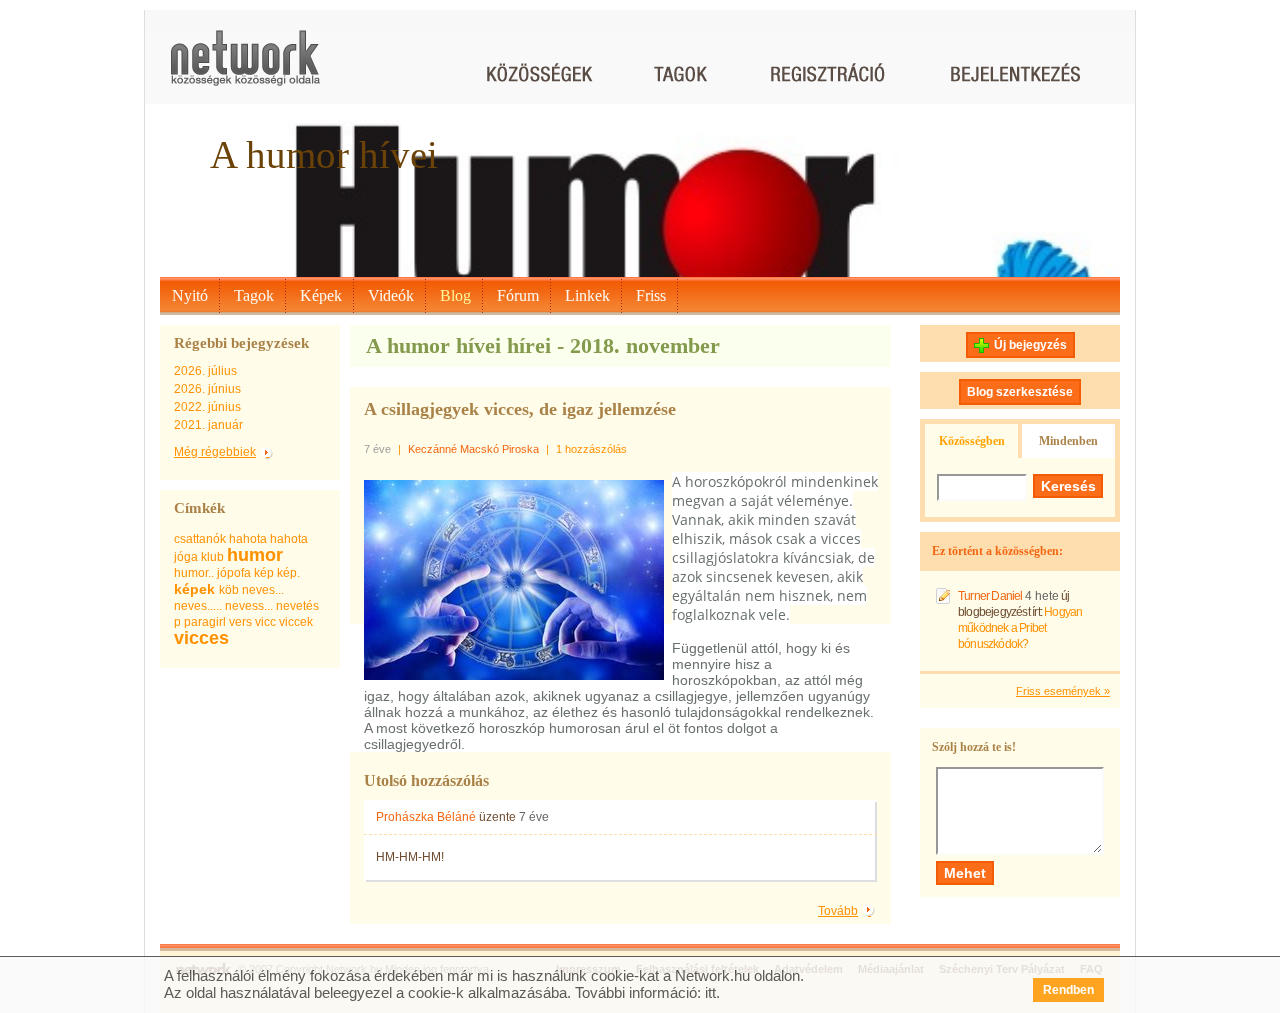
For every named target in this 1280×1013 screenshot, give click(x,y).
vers (240, 622)
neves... (263, 590)
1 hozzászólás (591, 449)
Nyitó (190, 295)
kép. (288, 573)
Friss (651, 295)
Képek (321, 295)
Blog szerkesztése (1020, 392)
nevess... (249, 606)
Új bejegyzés (1030, 345)
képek (194, 589)
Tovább (838, 911)
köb (229, 590)
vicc (265, 622)
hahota (248, 539)
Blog (455, 295)
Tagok (254, 295)
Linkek (587, 295)
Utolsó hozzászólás (426, 780)
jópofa (234, 573)
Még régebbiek (215, 452)
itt (710, 992)
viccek (296, 622)
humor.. (194, 573)
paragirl (205, 622)
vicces (201, 638)
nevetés (297, 606)
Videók (391, 295)
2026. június (207, 389)
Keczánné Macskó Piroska (473, 449)
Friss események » (1063, 691)
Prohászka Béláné (426, 817)
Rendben (1068, 990)
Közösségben (972, 441)
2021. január (208, 425)
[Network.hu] (245, 67)
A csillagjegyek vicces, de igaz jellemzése (520, 409)
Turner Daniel (990, 596)
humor (255, 555)
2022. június (207, 407)
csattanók (200, 539)
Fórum (518, 295)
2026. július (205, 371)
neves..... (198, 606)
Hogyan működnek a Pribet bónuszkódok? (1020, 628)
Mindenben (1068, 441)
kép (264, 573)
